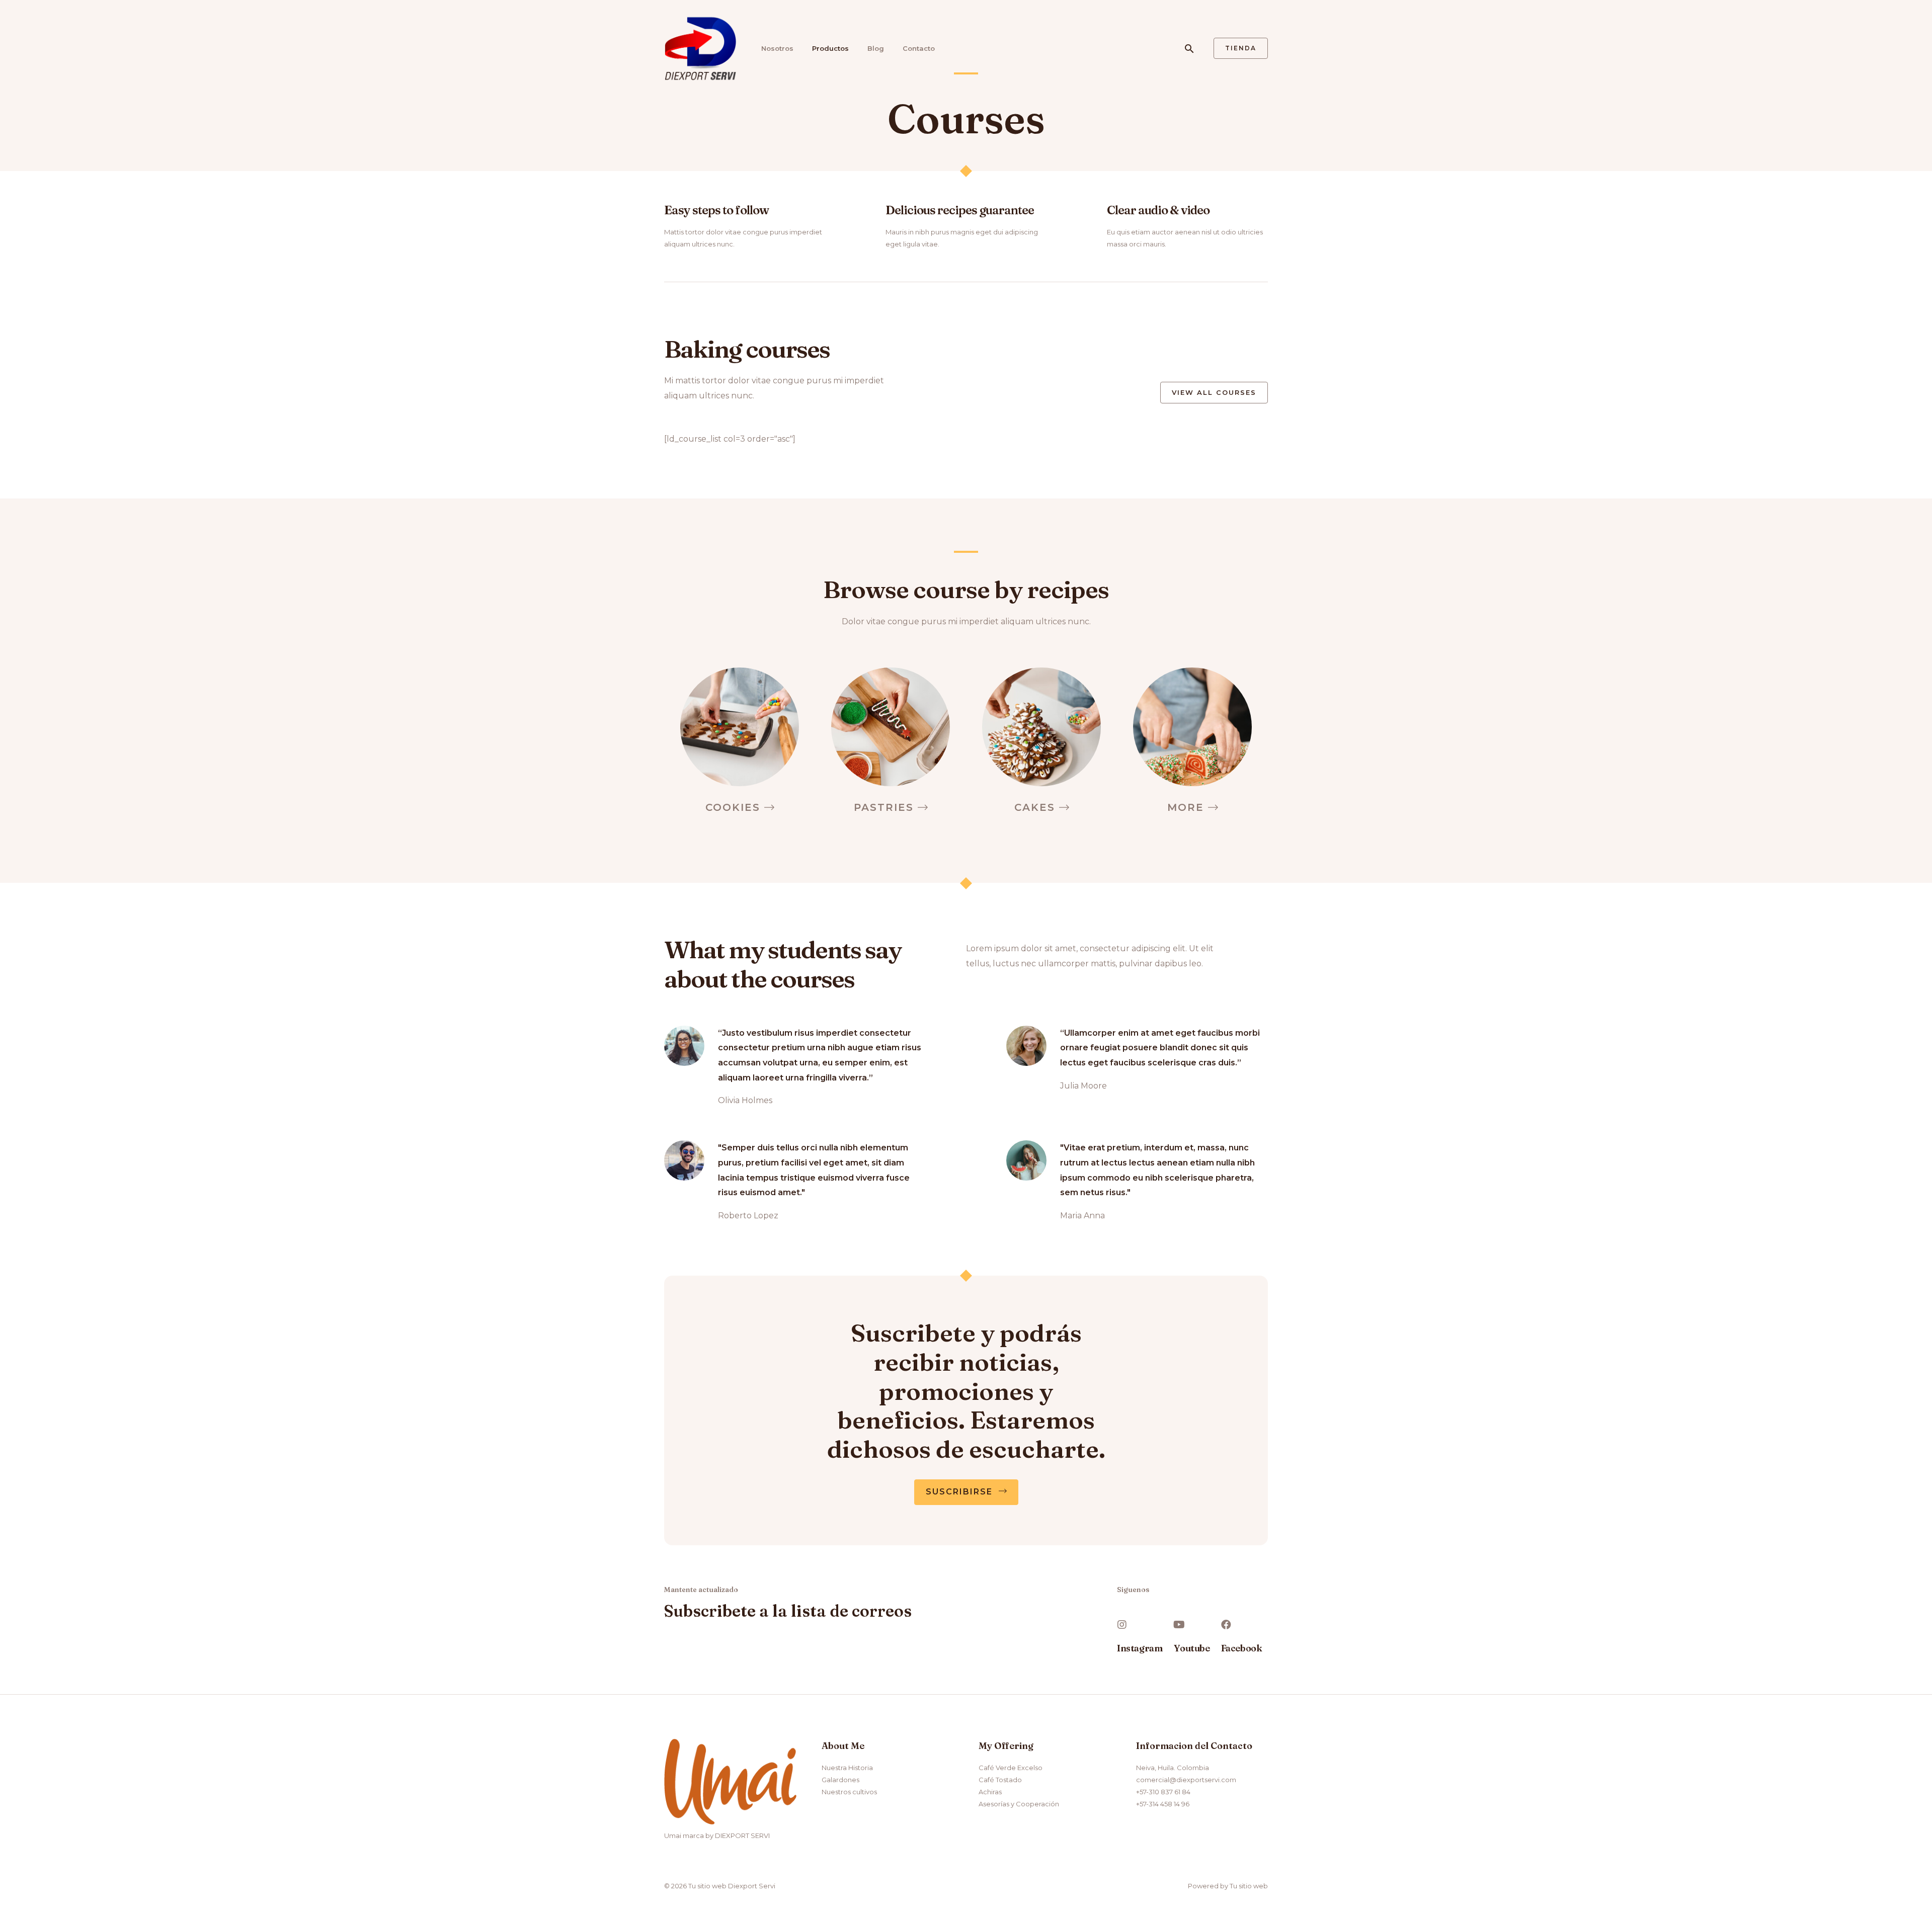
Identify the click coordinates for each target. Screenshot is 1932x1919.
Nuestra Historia (847, 1768)
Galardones (840, 1780)
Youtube (1192, 1648)
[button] (1214, 393)
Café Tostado (1000, 1780)
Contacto (919, 48)
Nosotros (777, 48)
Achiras (990, 1792)
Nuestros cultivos (849, 1792)
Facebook (1242, 1648)
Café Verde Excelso (1011, 1768)
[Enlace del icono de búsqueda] (1189, 49)
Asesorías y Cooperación (1019, 1804)
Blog (876, 48)
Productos (830, 48)
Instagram (1140, 1648)
